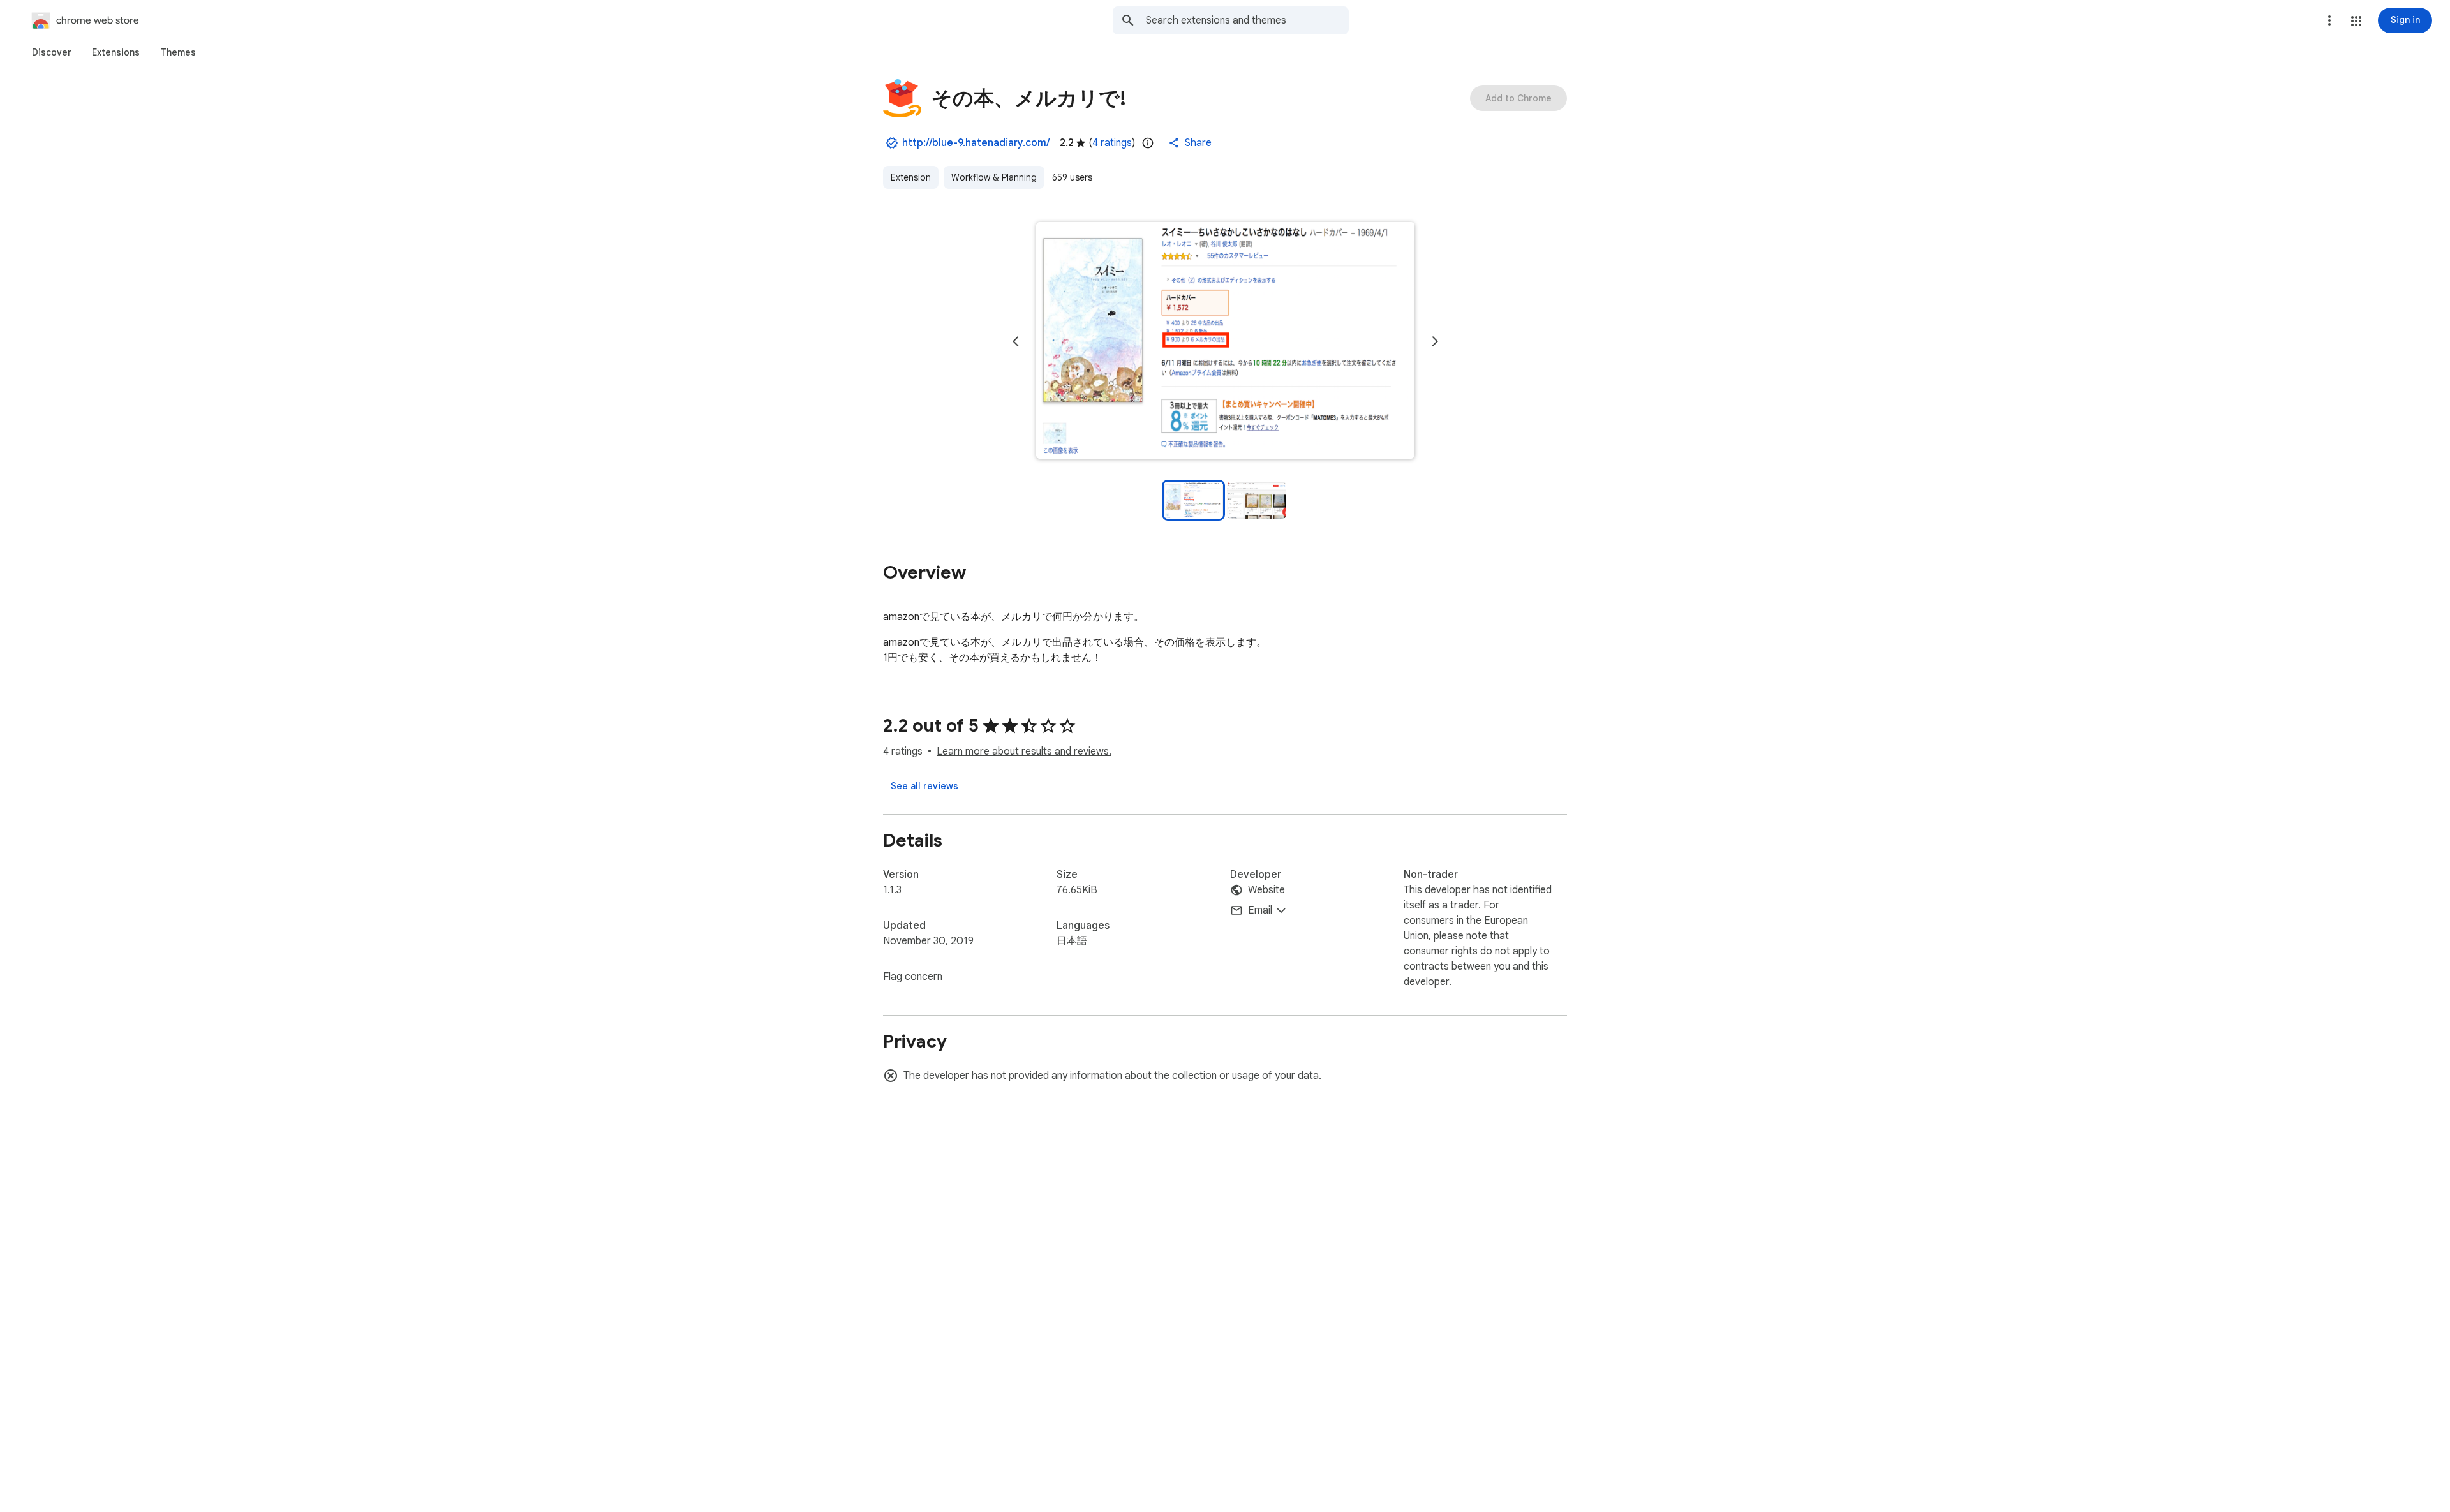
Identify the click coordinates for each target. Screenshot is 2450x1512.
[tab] (52, 52)
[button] (2356, 21)
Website (1266, 890)
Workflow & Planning (994, 177)
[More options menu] (2329, 20)
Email (1260, 910)
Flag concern (913, 977)
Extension (911, 177)
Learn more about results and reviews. (1024, 752)
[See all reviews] (924, 786)
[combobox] (1247, 20)
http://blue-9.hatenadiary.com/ (976, 143)
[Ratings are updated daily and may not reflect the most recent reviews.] (1148, 143)
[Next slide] (1435, 341)
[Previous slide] (1016, 341)
